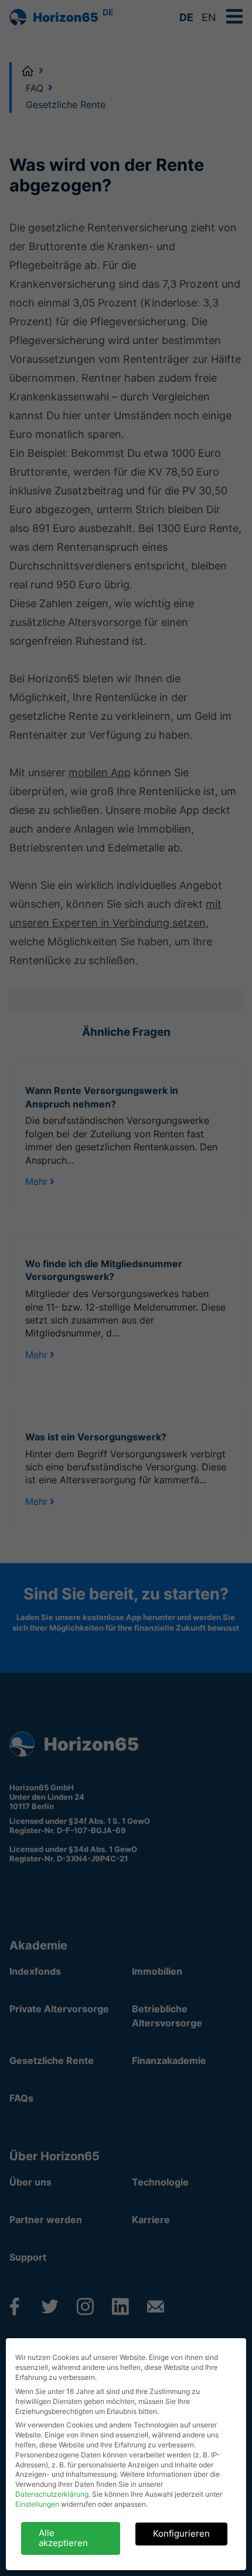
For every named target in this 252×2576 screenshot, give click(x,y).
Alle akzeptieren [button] (63, 2538)
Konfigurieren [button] (181, 2533)
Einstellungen (37, 2504)
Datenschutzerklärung (52, 2494)
